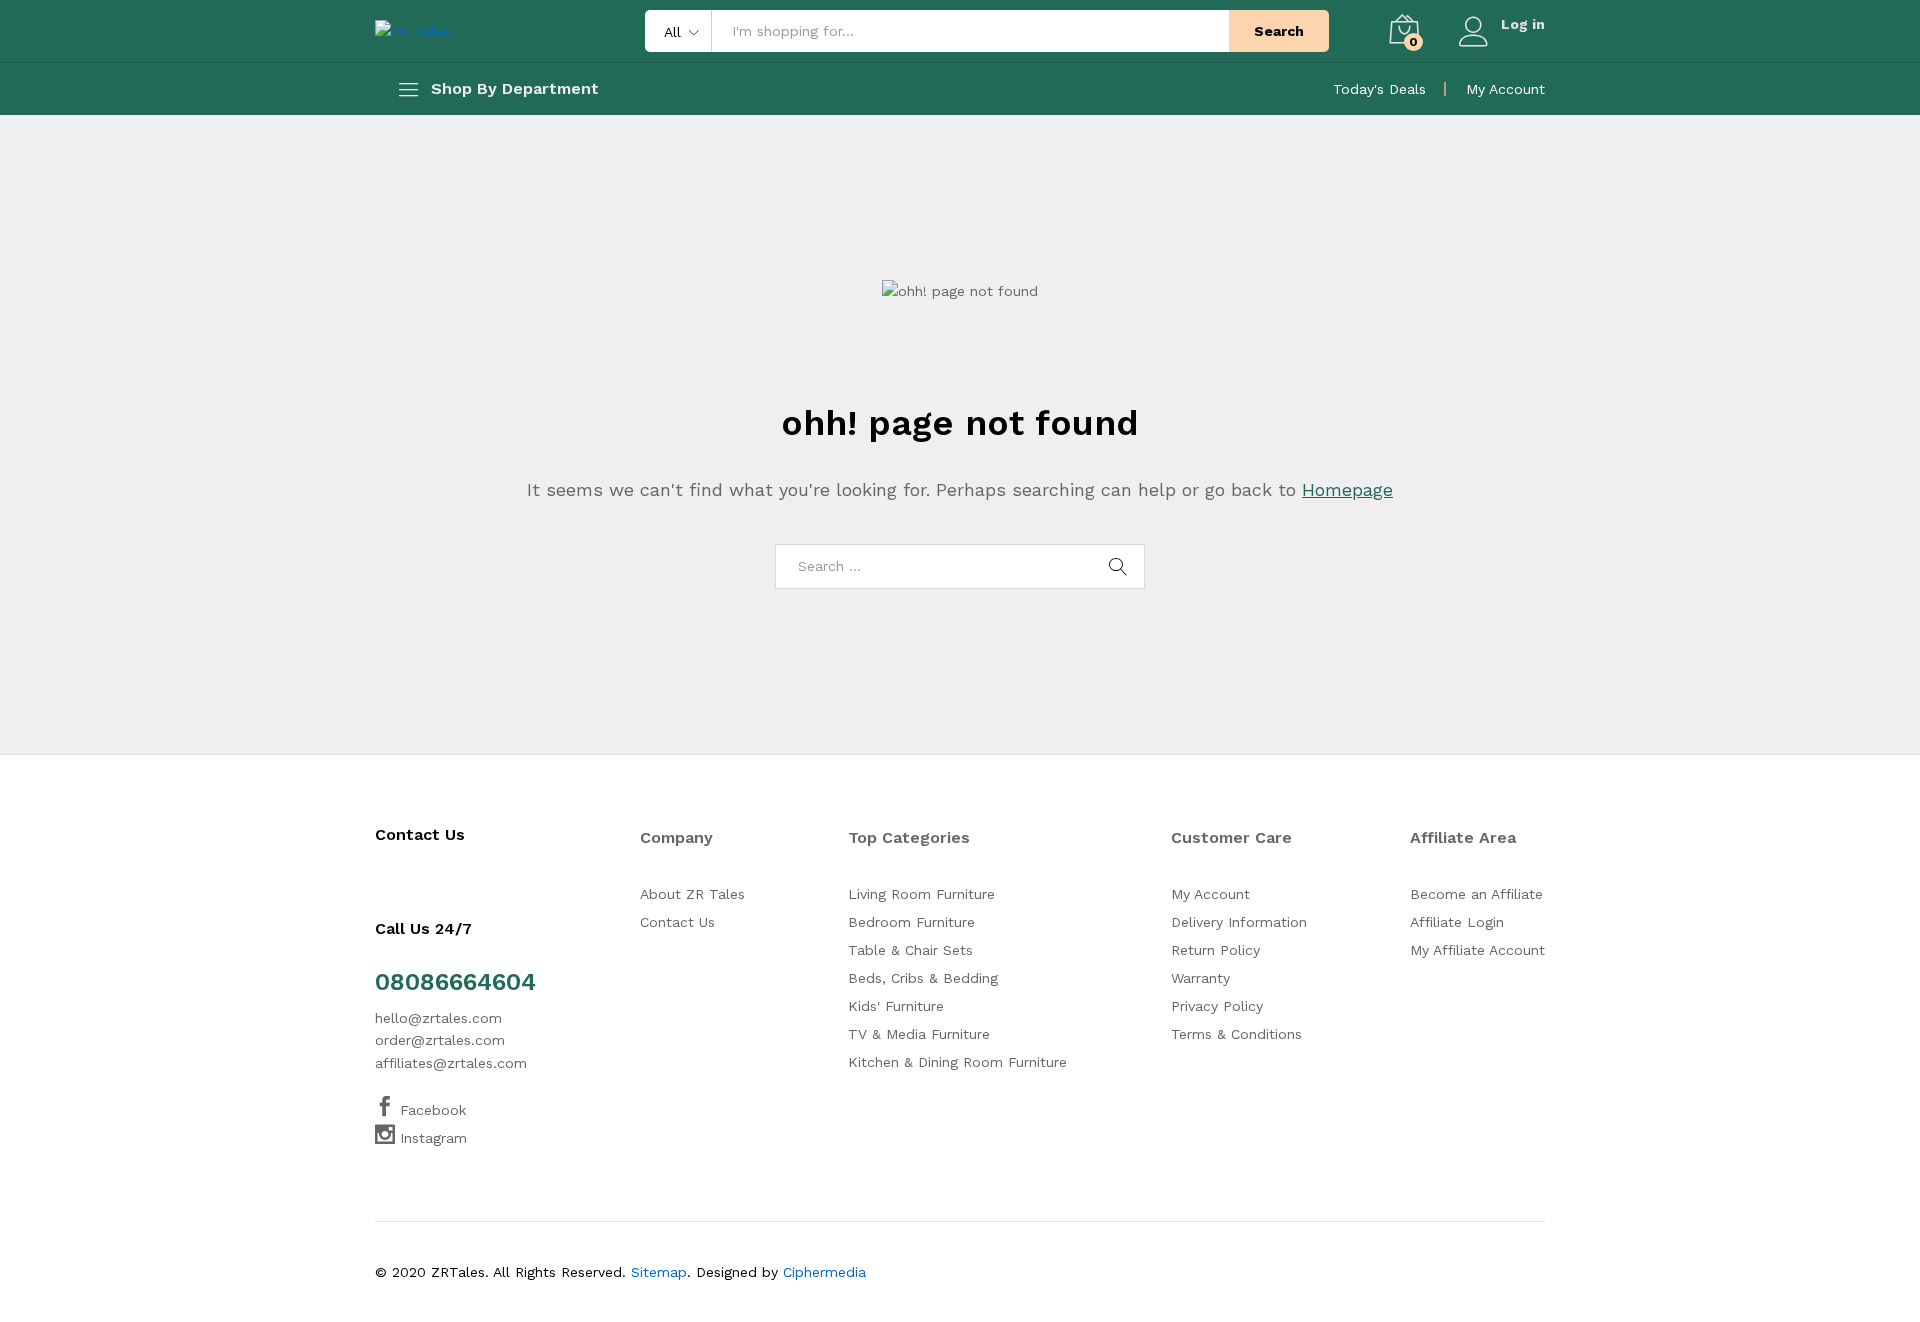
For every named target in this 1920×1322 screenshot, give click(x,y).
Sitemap (659, 1272)
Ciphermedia (824, 1272)
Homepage (1347, 489)
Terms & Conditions (1236, 1034)
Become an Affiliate (1476, 894)
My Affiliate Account (1477, 950)
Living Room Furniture (921, 894)
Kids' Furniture (896, 1006)
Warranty (1200, 978)
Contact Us (677, 922)
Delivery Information (1239, 922)
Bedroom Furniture (911, 922)
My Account (1505, 89)
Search (1279, 31)
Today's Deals (1379, 89)
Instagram (431, 1138)
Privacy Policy (1217, 1006)
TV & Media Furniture (919, 1034)
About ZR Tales (692, 894)
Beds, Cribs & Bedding (923, 978)
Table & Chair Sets (910, 950)
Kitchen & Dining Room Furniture (957, 1062)
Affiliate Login (1457, 922)
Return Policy (1215, 950)
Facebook (430, 1110)
